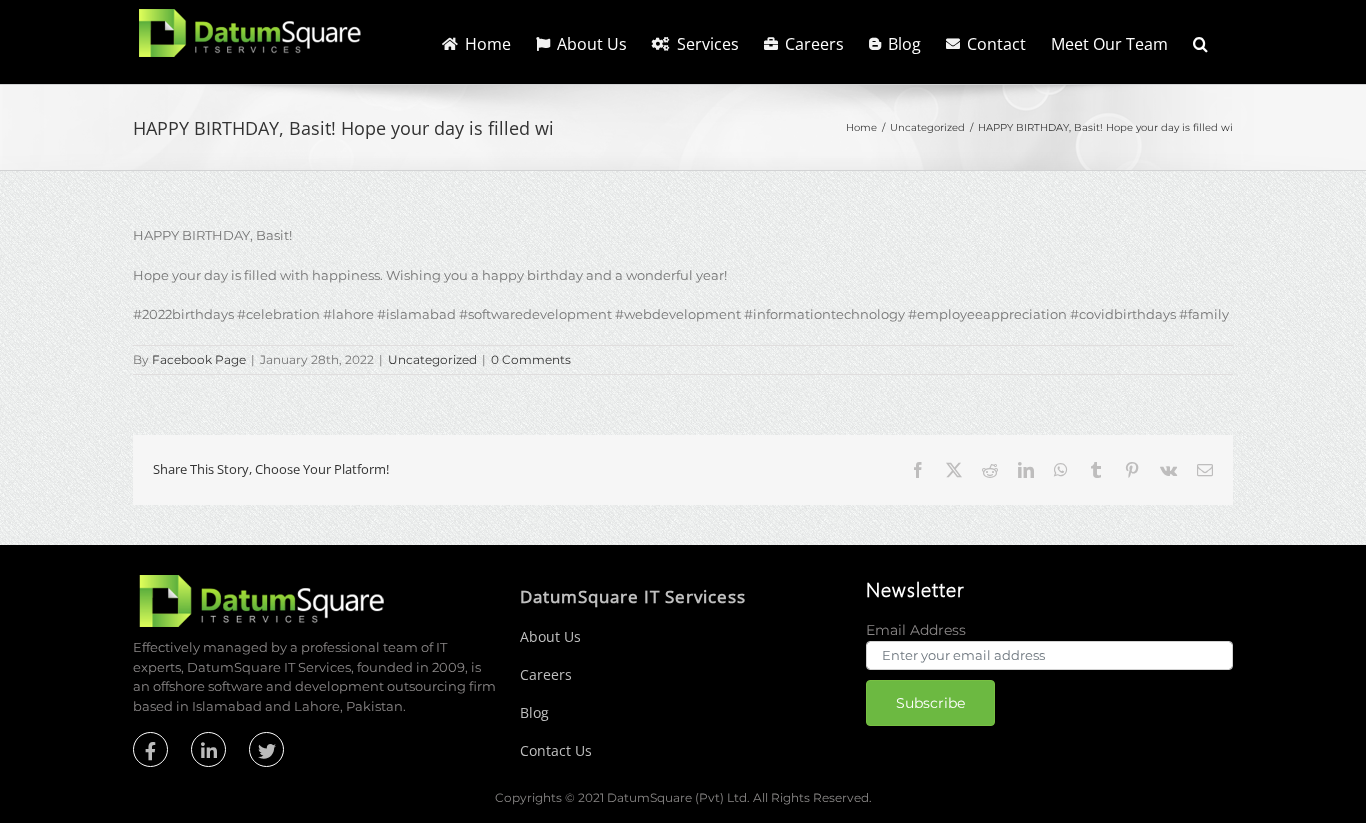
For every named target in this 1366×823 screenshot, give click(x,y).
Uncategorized (432, 359)
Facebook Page (199, 359)
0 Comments (531, 359)
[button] (1200, 42)
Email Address (916, 630)
